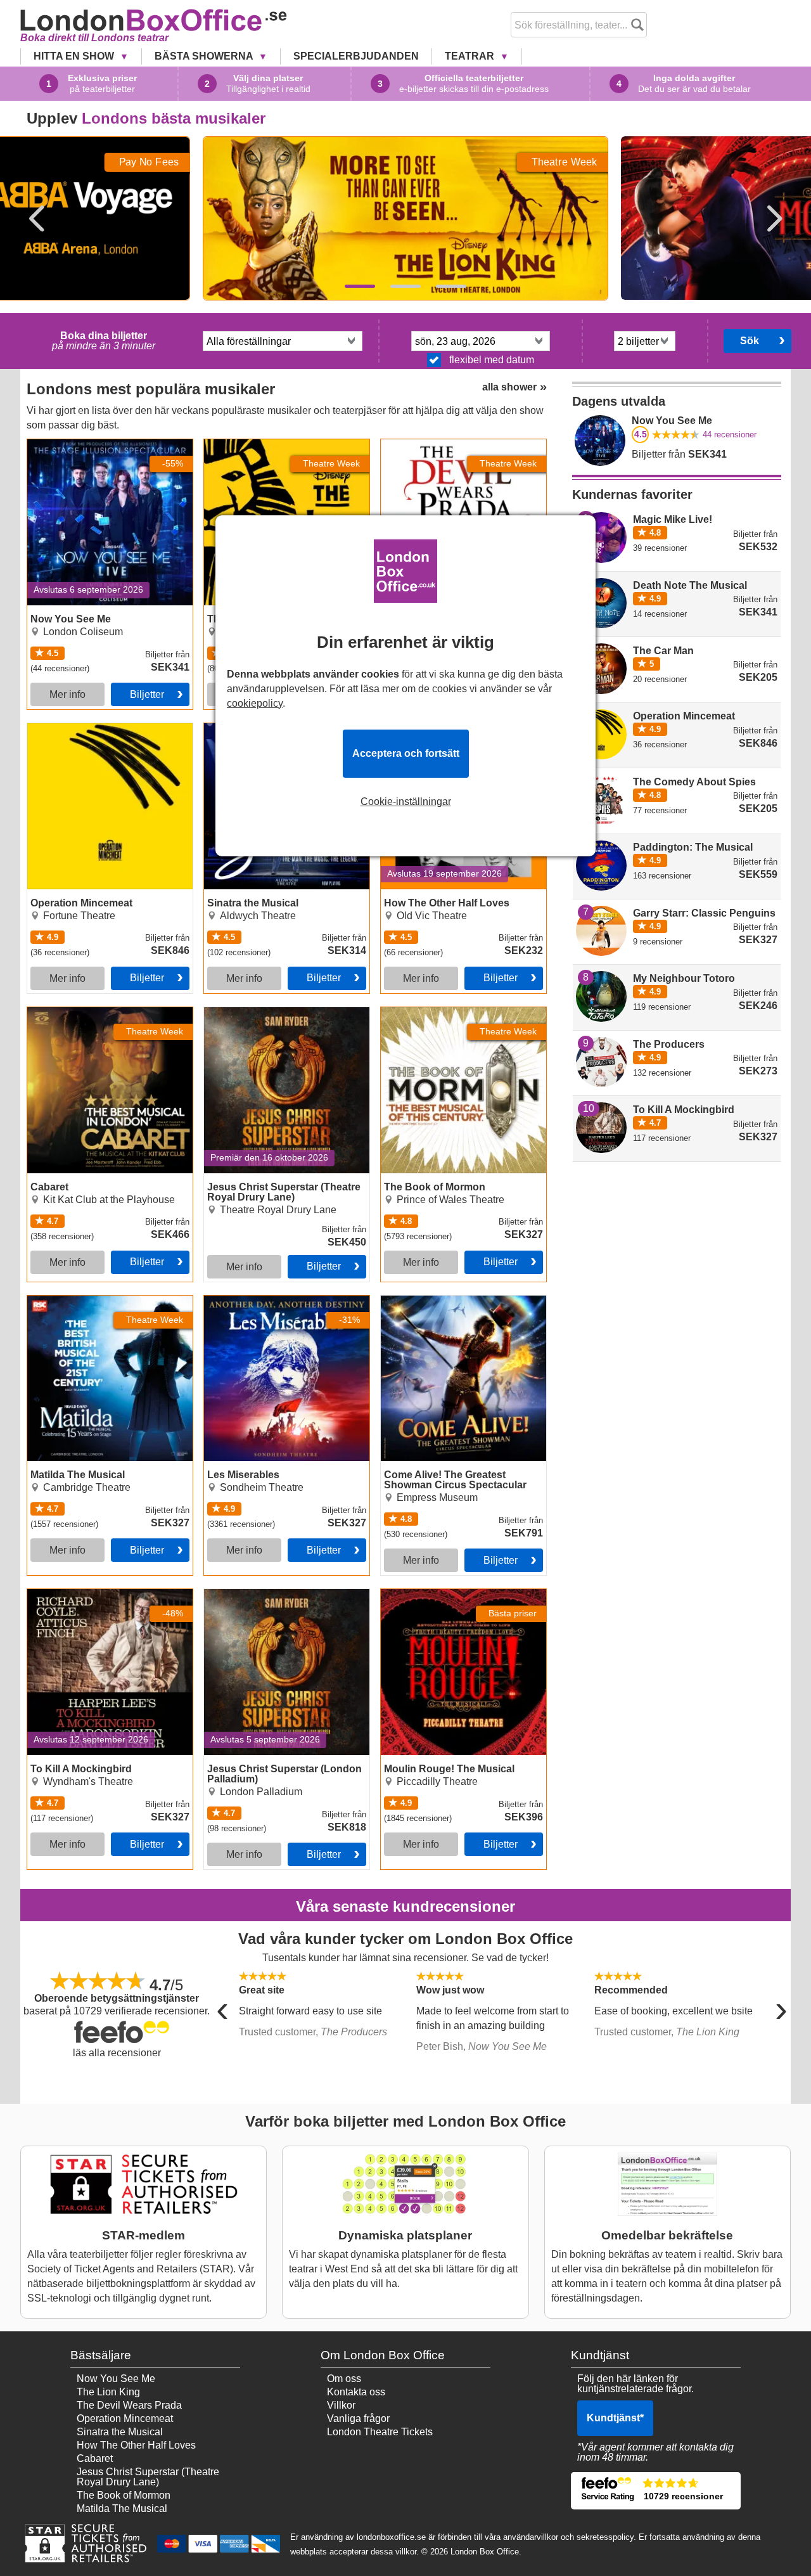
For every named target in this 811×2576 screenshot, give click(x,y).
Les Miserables (238, 1301)
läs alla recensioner (117, 2053)
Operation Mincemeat (75, 728)
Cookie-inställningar (406, 802)
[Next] (774, 219)
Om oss (344, 2379)
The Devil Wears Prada (129, 2405)
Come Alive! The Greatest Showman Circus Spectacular (463, 1306)
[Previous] (37, 219)
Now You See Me (67, 444)
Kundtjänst (615, 2418)
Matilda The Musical (73, 1301)
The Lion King (108, 2392)
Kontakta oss (356, 2392)
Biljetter (147, 694)
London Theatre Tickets (380, 2432)
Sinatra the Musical (120, 2432)
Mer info (67, 694)
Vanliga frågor (358, 2418)
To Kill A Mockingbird (74, 1594)
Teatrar (471, 56)
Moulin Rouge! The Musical (443, 1594)
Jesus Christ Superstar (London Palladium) (275, 1599)
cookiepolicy (255, 703)
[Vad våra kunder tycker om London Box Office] (656, 2491)
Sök (750, 341)
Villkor (341, 2405)
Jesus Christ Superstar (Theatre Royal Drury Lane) (275, 1017)
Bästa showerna (205, 56)
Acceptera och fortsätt (406, 753)
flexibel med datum (492, 360)
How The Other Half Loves (136, 2445)
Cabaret (45, 1012)
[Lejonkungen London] (360, 286)
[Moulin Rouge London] (405, 286)
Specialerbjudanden (356, 56)
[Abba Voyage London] (451, 286)
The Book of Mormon (428, 1012)
